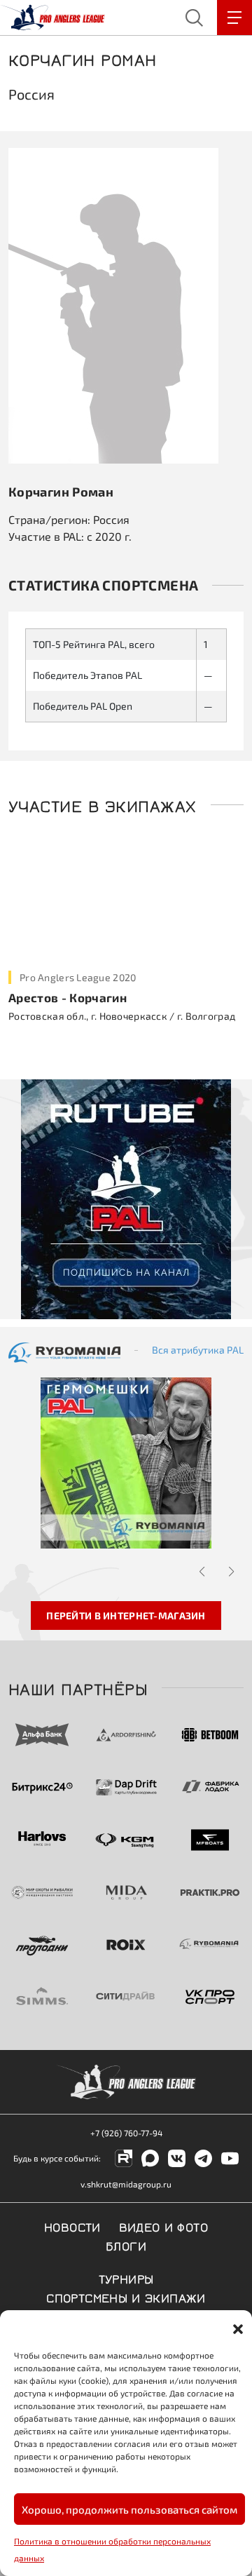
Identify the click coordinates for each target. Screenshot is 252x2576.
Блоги (126, 2245)
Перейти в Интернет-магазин (126, 1616)
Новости (72, 2226)
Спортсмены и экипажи (126, 2297)
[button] (238, 2328)
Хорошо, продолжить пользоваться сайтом (129, 2509)
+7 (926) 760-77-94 (126, 2133)
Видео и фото (163, 2226)
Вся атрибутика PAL (198, 1350)
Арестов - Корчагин (68, 997)
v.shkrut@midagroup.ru (126, 2184)
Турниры (126, 2278)
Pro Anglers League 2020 (78, 977)
